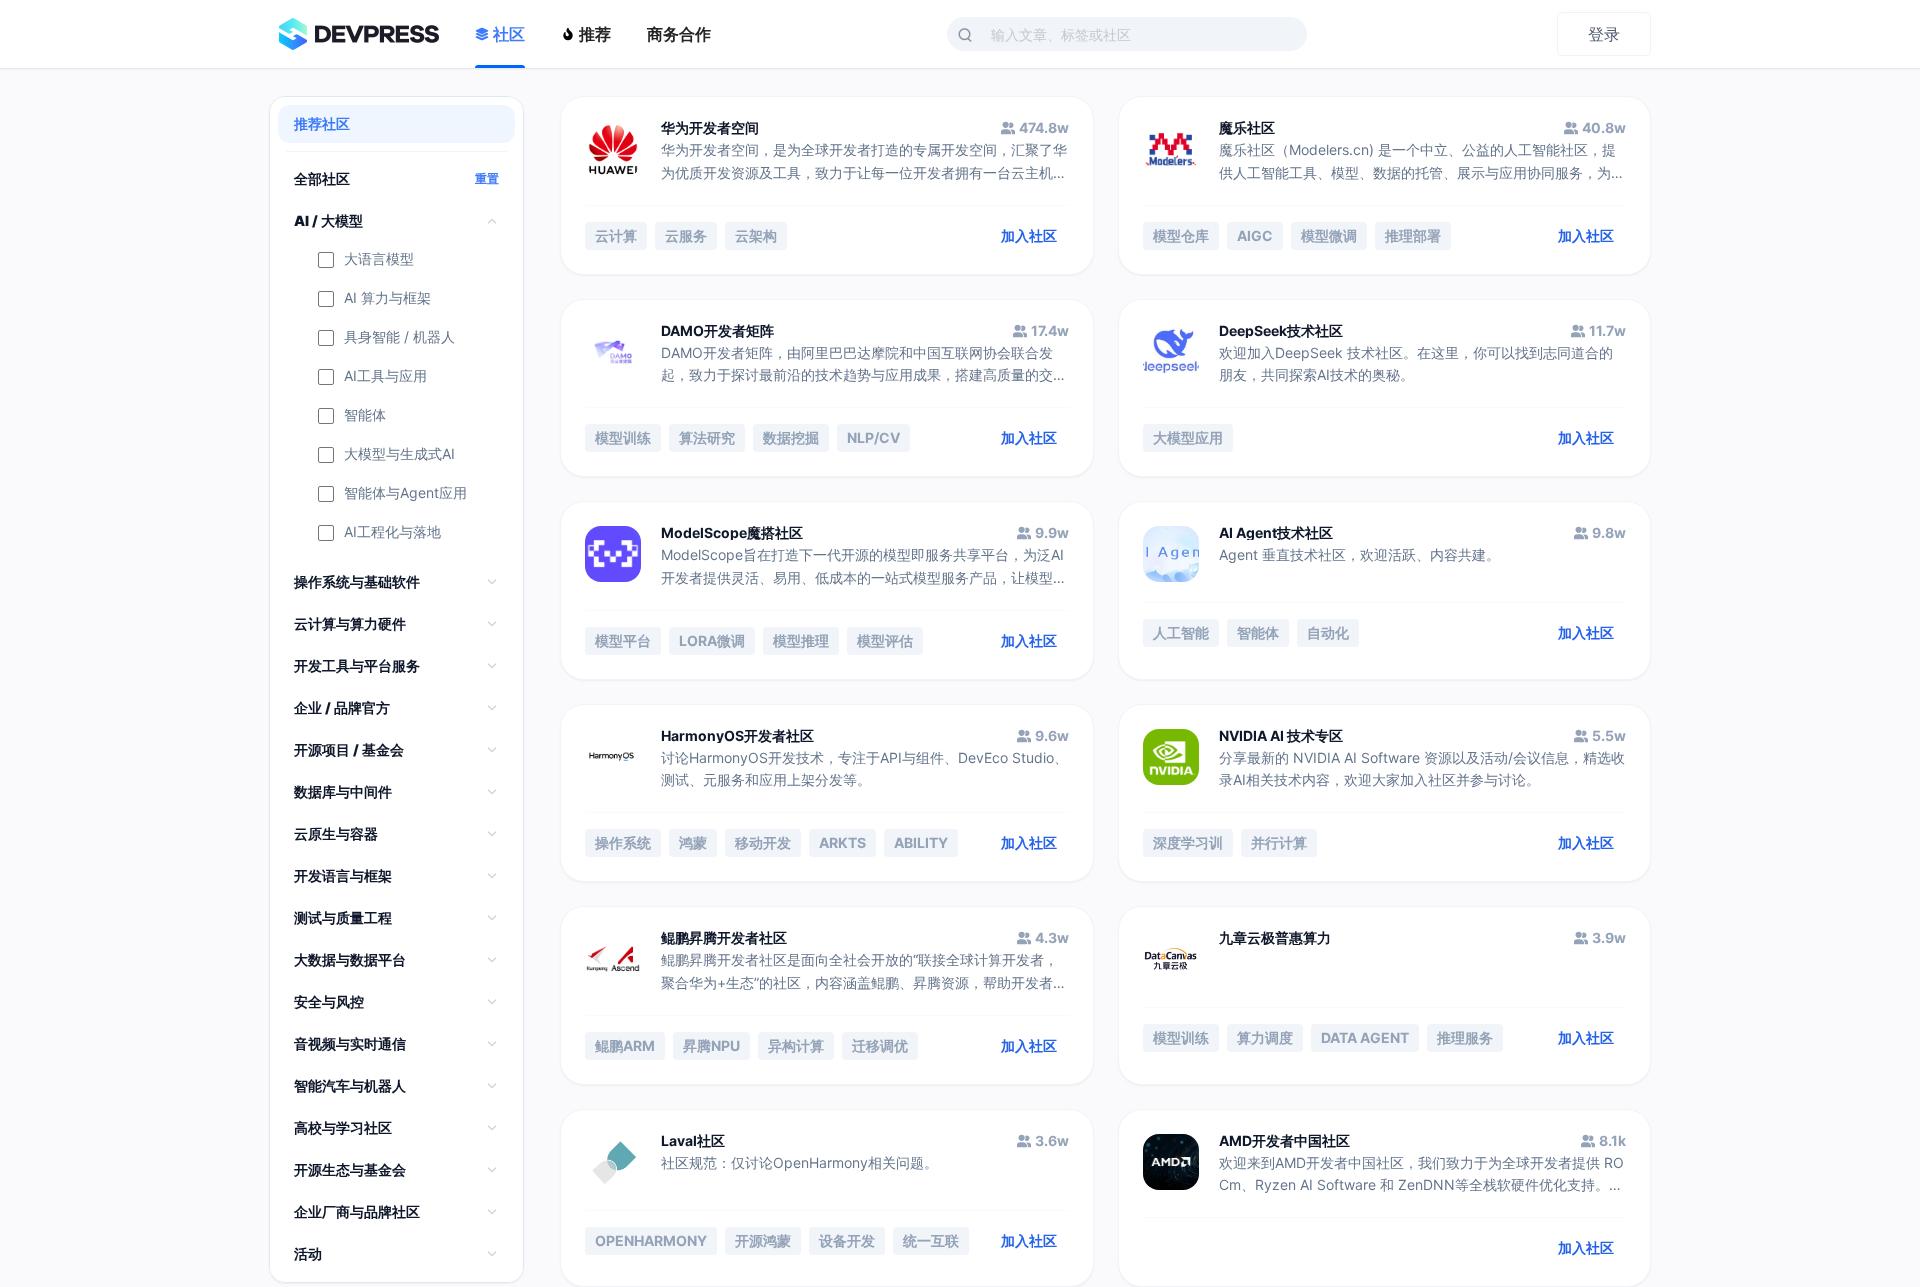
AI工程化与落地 (392, 532)
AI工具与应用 (385, 376)
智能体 (365, 415)
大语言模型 (379, 259)
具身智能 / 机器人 (399, 337)
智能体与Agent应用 (405, 493)
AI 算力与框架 (387, 298)
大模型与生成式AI (399, 454)
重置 (487, 179)
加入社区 (1029, 235)
